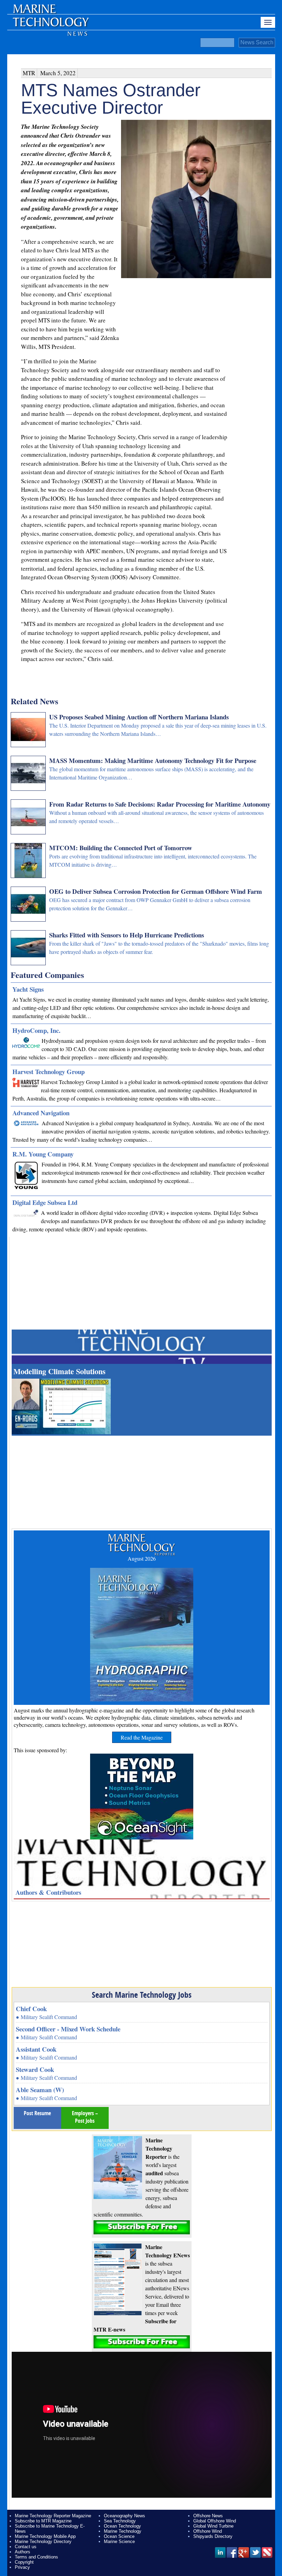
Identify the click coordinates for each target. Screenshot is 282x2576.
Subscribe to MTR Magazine (43, 2521)
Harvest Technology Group (48, 1072)
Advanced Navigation (41, 1113)
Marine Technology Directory (43, 2541)
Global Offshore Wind (215, 2521)
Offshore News (208, 2516)
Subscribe (142, 2227)
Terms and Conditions (36, 2557)
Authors (23, 2552)
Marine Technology (123, 2531)
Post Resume (37, 2113)
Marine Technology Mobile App (45, 2536)
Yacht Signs (28, 989)
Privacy (22, 2567)
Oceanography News (124, 2516)
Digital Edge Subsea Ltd (45, 1202)
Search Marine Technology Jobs (142, 1995)
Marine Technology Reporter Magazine (53, 2516)
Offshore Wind (208, 2531)
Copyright (24, 2562)
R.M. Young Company (43, 1154)
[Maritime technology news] (50, 26)
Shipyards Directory (213, 2536)
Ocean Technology (122, 2526)
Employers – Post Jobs (85, 2117)
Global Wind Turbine (213, 2526)
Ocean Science (119, 2536)
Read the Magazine (142, 1737)
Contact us (26, 2547)
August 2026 (142, 1558)
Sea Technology (120, 2521)
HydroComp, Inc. (36, 1030)
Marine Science (119, 2541)
